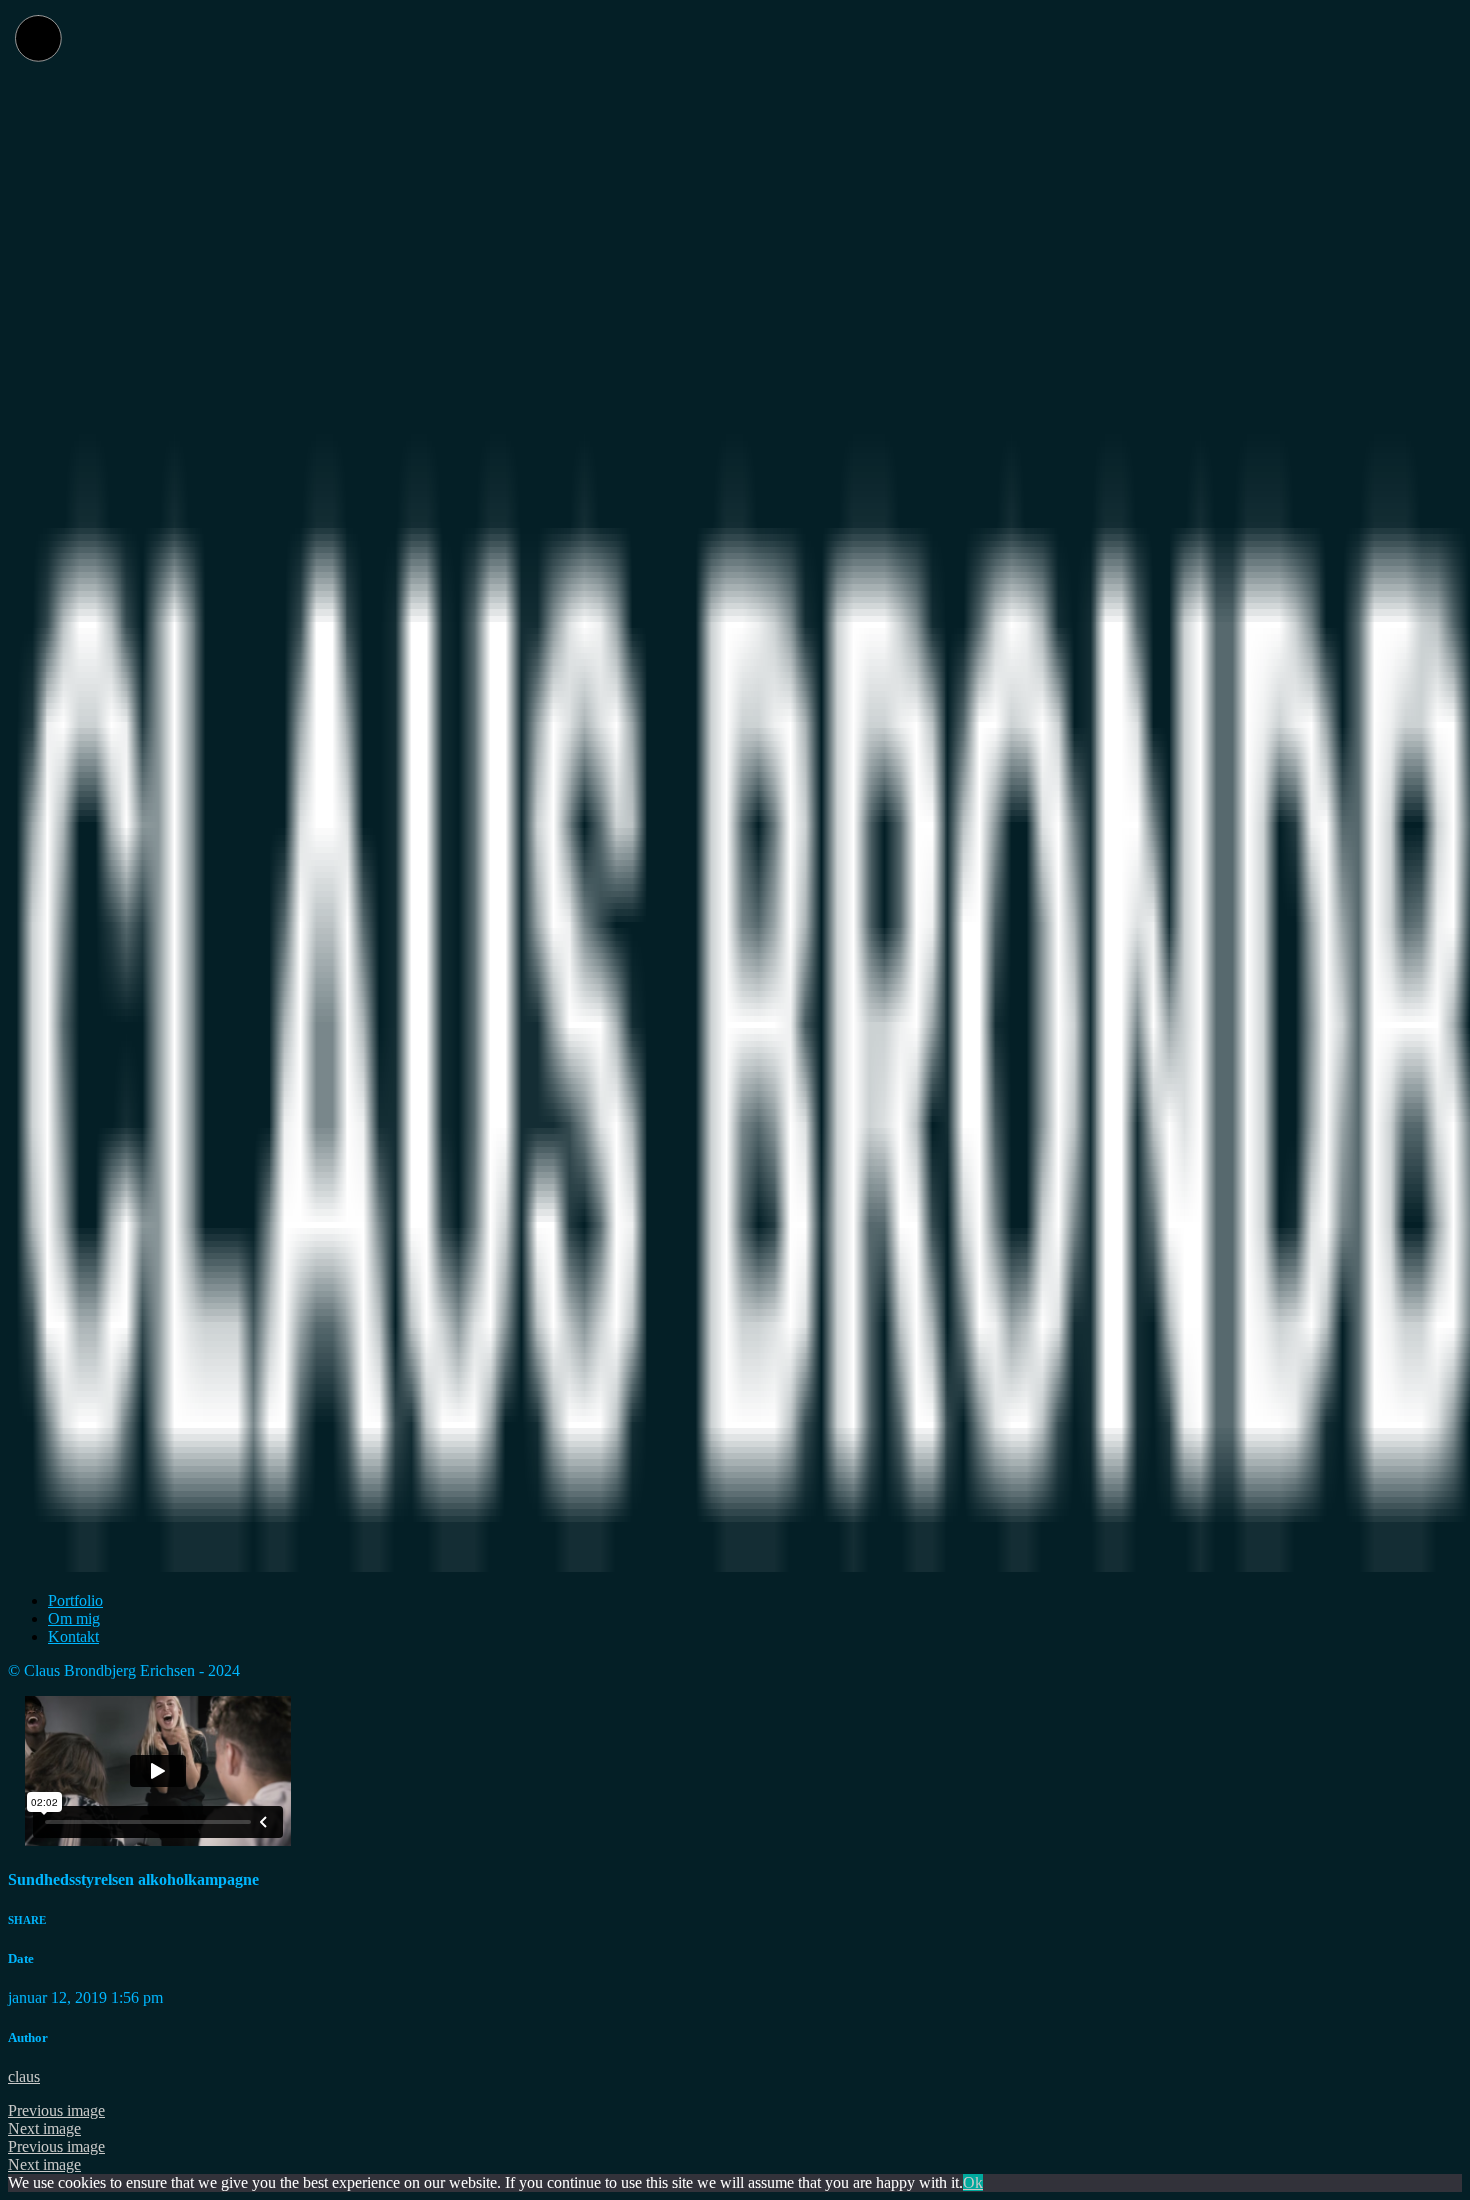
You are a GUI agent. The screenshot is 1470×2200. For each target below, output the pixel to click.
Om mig (74, 1618)
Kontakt (73, 1636)
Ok (973, 2182)
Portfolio (75, 1600)
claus (24, 2076)
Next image (44, 2128)
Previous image (56, 2110)
